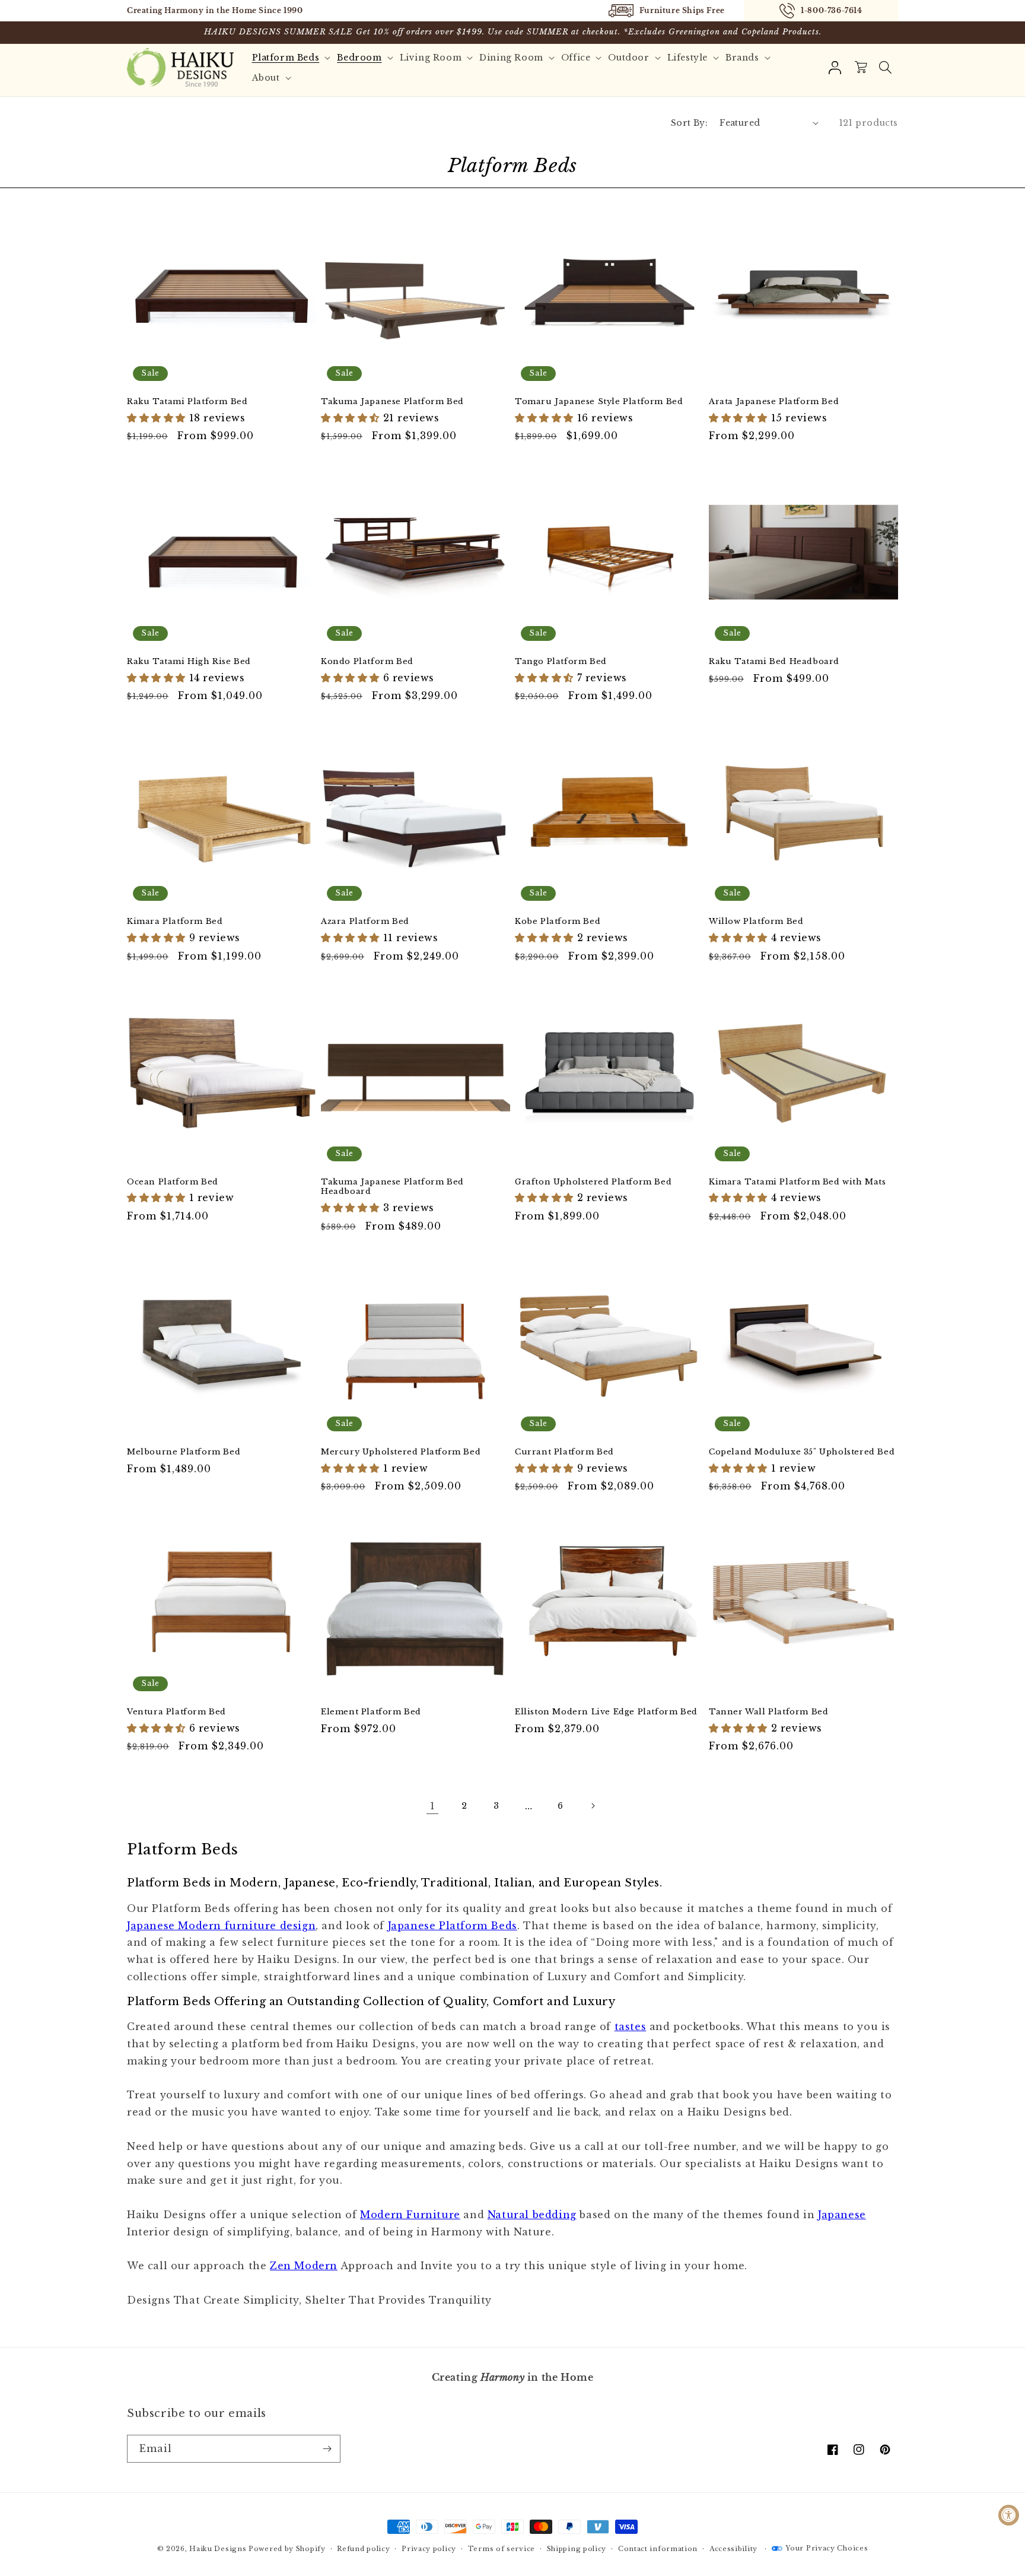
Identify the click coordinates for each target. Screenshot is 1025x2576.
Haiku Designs (218, 2549)
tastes (631, 2027)
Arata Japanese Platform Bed (774, 402)
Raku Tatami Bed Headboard (774, 662)
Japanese (842, 2215)
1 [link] (433, 1806)
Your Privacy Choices (827, 2548)
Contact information (658, 2549)
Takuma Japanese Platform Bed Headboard (392, 1187)
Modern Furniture (410, 2215)
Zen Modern (304, 2266)
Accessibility (733, 2549)
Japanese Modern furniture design (221, 1926)
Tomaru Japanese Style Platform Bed (599, 402)
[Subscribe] (327, 2449)
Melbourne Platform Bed (184, 1452)
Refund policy (363, 2549)
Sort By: (689, 123)
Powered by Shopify (287, 2549)
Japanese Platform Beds (453, 1926)
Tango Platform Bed (561, 662)
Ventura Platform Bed (176, 1712)
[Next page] (593, 1806)
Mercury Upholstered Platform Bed (401, 1452)
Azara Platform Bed (365, 922)
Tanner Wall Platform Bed (768, 1712)
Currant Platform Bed (564, 1452)
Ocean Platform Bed (173, 1182)
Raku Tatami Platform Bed (187, 402)
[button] (885, 68)
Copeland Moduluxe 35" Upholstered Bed (802, 1452)
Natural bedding (532, 2215)
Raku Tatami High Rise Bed (189, 662)
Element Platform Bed (371, 1712)
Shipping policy (577, 2549)
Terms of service (502, 2549)
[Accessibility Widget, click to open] (1009, 2515)
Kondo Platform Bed (367, 662)
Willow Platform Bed (756, 922)
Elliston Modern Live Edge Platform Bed (606, 1712)
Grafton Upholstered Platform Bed (593, 1182)
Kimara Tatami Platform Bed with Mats (798, 1182)
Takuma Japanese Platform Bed (392, 402)
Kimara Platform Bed (175, 922)
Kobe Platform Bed (558, 922)
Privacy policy (429, 2549)
